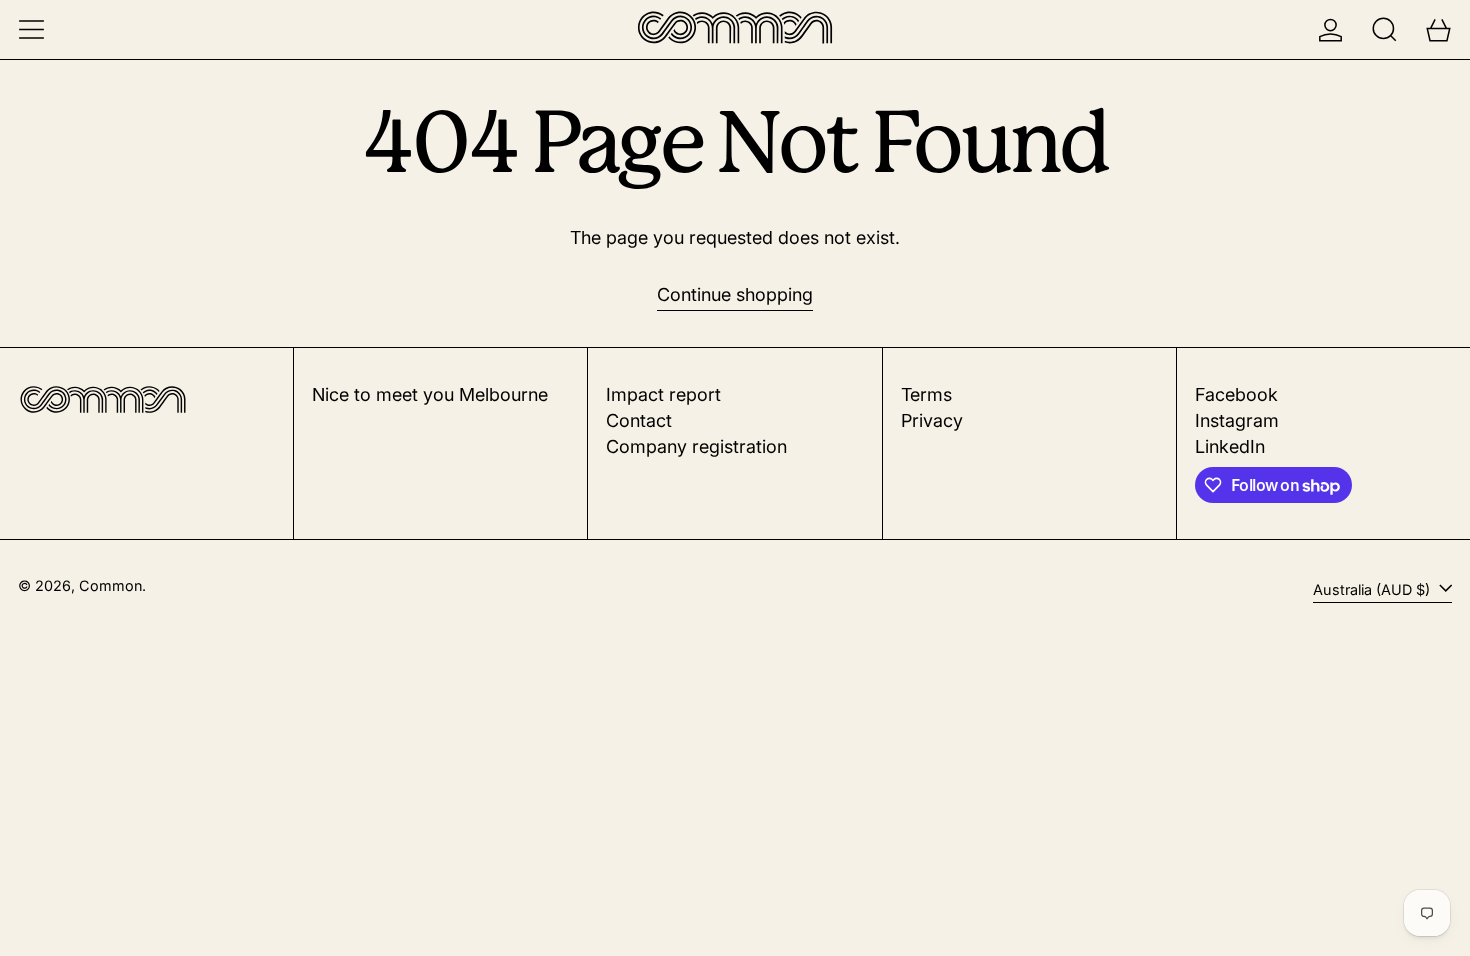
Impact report (663, 394)
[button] (1384, 29)
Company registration (696, 446)
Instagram (1237, 420)
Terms (926, 394)
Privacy (932, 420)
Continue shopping (735, 294)
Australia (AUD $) (1373, 589)
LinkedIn (1230, 446)
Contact (639, 420)
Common (110, 585)
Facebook (1236, 394)
